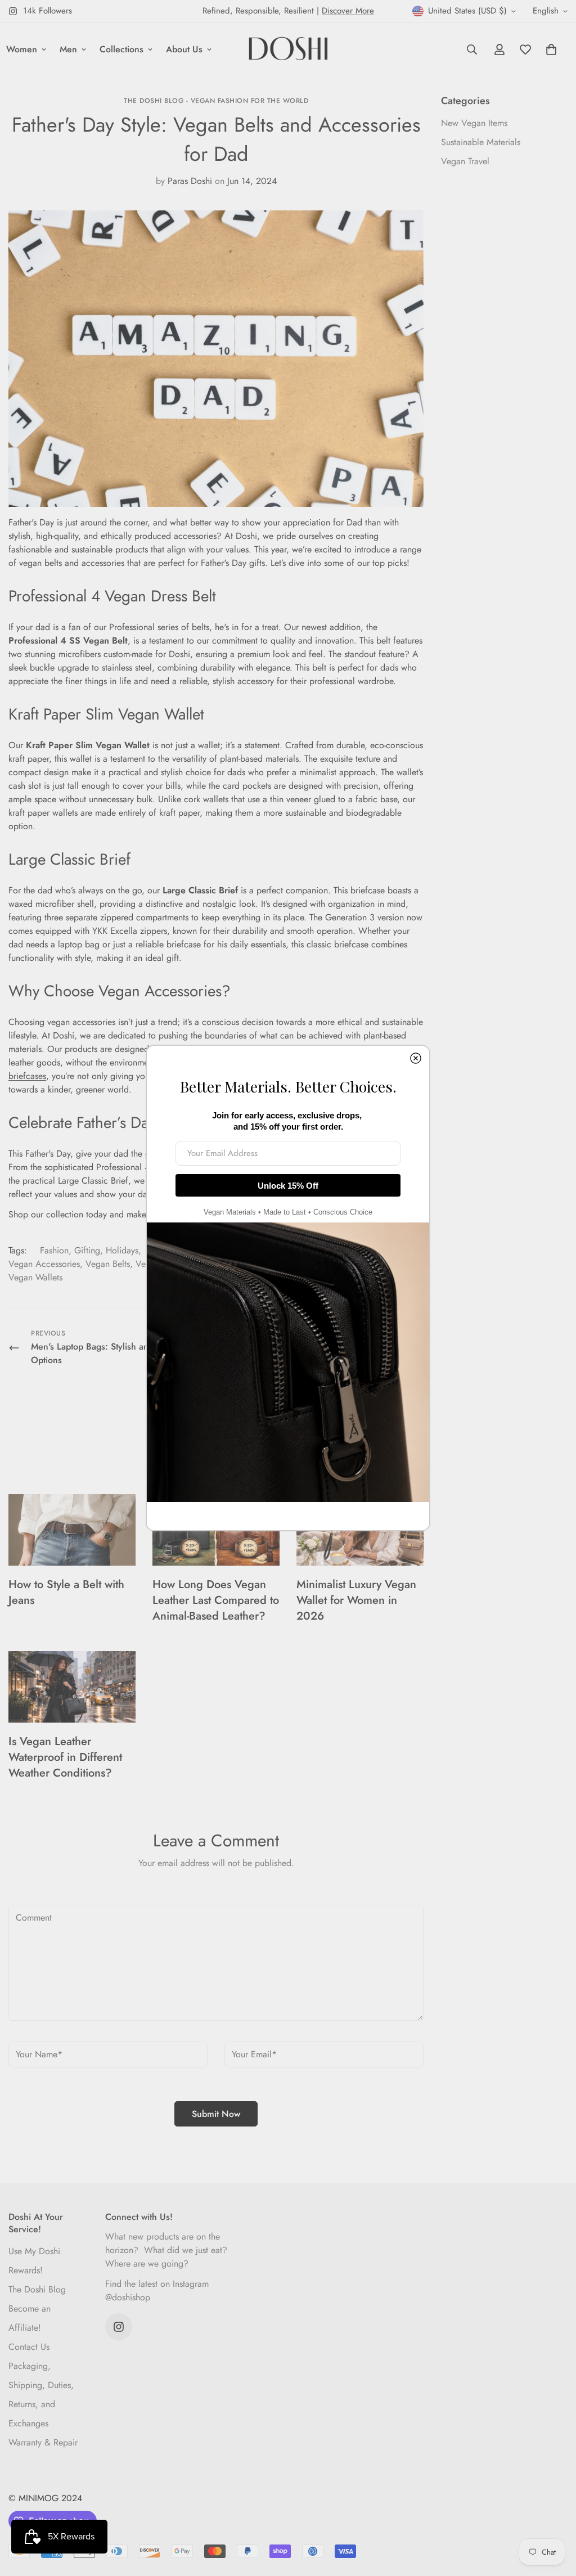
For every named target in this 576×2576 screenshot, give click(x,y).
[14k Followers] (119, 2327)
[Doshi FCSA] (288, 50)
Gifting (87, 1250)
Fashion (54, 1250)
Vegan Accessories (44, 1264)
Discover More (348, 11)
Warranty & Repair (43, 2442)
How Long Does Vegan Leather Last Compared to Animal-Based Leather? (216, 1600)
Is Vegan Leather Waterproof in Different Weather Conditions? (65, 1757)
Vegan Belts (108, 1264)
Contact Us (29, 2347)
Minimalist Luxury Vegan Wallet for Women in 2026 (356, 1600)
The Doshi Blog (37, 2289)
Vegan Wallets (35, 1277)
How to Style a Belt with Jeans (66, 1592)
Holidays (122, 1250)
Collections (121, 49)
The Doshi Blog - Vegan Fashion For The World (216, 101)
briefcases (27, 1076)
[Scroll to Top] (554, 2515)
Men (68, 49)
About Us (184, 49)
